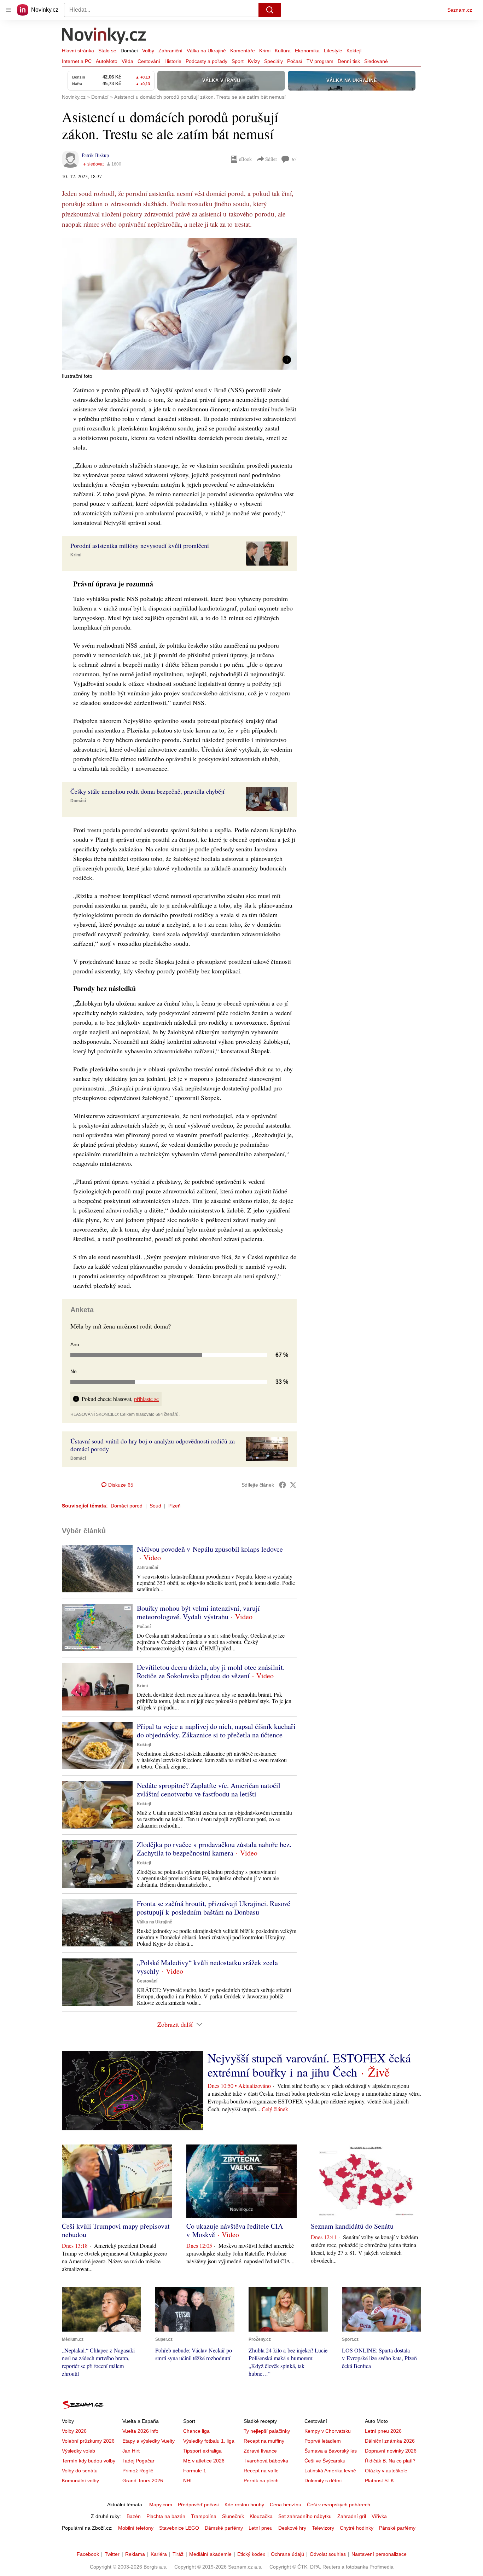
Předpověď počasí (198, 2505)
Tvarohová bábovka (266, 2461)
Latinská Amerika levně (330, 2471)
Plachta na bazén (166, 2516)
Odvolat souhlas (328, 2554)
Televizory (323, 2528)
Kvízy (254, 61)
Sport (238, 61)
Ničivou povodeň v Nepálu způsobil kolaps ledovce (210, 1549)
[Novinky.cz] (104, 36)
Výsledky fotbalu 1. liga (209, 2441)
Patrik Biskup (95, 155)
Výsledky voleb (78, 2451)
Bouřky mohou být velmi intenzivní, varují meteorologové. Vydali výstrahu (198, 1612)
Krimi (265, 51)
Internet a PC (77, 61)
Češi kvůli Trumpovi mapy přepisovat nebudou (116, 2230)
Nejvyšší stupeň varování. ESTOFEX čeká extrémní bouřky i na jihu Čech (309, 2065)
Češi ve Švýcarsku (325, 2461)
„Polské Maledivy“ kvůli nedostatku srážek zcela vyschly (207, 1967)
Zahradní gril (352, 2516)
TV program (320, 61)
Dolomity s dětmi (323, 2481)
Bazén (134, 2516)
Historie (173, 61)
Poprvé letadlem (323, 2441)
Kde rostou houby (244, 2505)
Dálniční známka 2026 (390, 2441)
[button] (179, 304)
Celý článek (275, 2109)
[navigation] (8, 10)
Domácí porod (127, 1506)
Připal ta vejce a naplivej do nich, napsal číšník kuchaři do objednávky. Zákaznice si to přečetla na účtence (216, 1730)
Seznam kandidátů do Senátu (352, 2226)
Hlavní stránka (78, 51)
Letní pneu (261, 2528)
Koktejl (354, 51)
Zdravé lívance (260, 2451)
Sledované (376, 61)
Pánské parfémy (397, 2528)
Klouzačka (261, 2516)
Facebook (88, 2554)
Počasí (295, 61)
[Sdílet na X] (293, 1485)
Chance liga (196, 2431)
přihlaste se (146, 1399)
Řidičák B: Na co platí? (390, 2461)
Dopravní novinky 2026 (391, 2451)
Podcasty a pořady (206, 61)
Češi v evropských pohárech (339, 2505)
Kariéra (159, 2554)
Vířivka (379, 2516)
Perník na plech (261, 2481)
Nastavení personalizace (379, 2554)
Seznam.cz (460, 10)
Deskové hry (292, 2528)
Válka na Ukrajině (206, 51)
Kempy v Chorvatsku (328, 2431)
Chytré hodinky (357, 2528)
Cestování (149, 61)
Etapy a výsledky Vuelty (149, 2441)
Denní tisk (349, 61)
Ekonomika (307, 51)
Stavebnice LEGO (179, 2528)
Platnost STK (379, 2481)
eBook (245, 159)
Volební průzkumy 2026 (88, 2441)
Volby (148, 51)
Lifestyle (333, 51)
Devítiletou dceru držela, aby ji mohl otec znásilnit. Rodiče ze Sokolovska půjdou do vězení (211, 1671)
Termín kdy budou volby (89, 2461)
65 (294, 159)
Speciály (273, 61)
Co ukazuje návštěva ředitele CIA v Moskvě (235, 2230)
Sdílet (271, 159)
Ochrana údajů (287, 2554)
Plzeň (174, 1506)
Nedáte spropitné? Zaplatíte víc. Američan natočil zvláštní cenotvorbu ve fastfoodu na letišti (209, 1790)
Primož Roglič (138, 2471)
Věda (127, 61)
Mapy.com (161, 2505)
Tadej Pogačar (138, 2461)
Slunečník (233, 2516)
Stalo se (107, 51)
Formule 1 (195, 2471)
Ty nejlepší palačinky (267, 2431)
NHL (188, 2481)
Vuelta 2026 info (140, 2431)
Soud (155, 1506)
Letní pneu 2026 (383, 2431)
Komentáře (243, 51)
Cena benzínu (286, 2505)
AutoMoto (107, 61)
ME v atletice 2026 (204, 2461)
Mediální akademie (210, 2554)
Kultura (283, 51)
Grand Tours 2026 (143, 2481)
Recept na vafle (261, 2471)
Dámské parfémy (224, 2528)
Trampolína (204, 2516)
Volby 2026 (74, 2431)
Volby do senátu (80, 2471)
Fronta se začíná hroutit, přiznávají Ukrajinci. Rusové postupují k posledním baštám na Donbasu (214, 1908)
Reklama (135, 2554)
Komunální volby (80, 2481)
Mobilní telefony (136, 2528)
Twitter (112, 2554)
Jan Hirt (131, 2451)
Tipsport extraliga (202, 2451)
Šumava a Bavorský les (331, 2451)
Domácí (129, 51)
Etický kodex (251, 2554)
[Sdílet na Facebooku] (283, 1485)
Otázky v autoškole (386, 2471)
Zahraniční (170, 51)
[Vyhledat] (270, 10)
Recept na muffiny (264, 2441)
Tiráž (178, 2554)
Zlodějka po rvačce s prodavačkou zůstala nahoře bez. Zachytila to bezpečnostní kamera (214, 1849)
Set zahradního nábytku (305, 2516)
